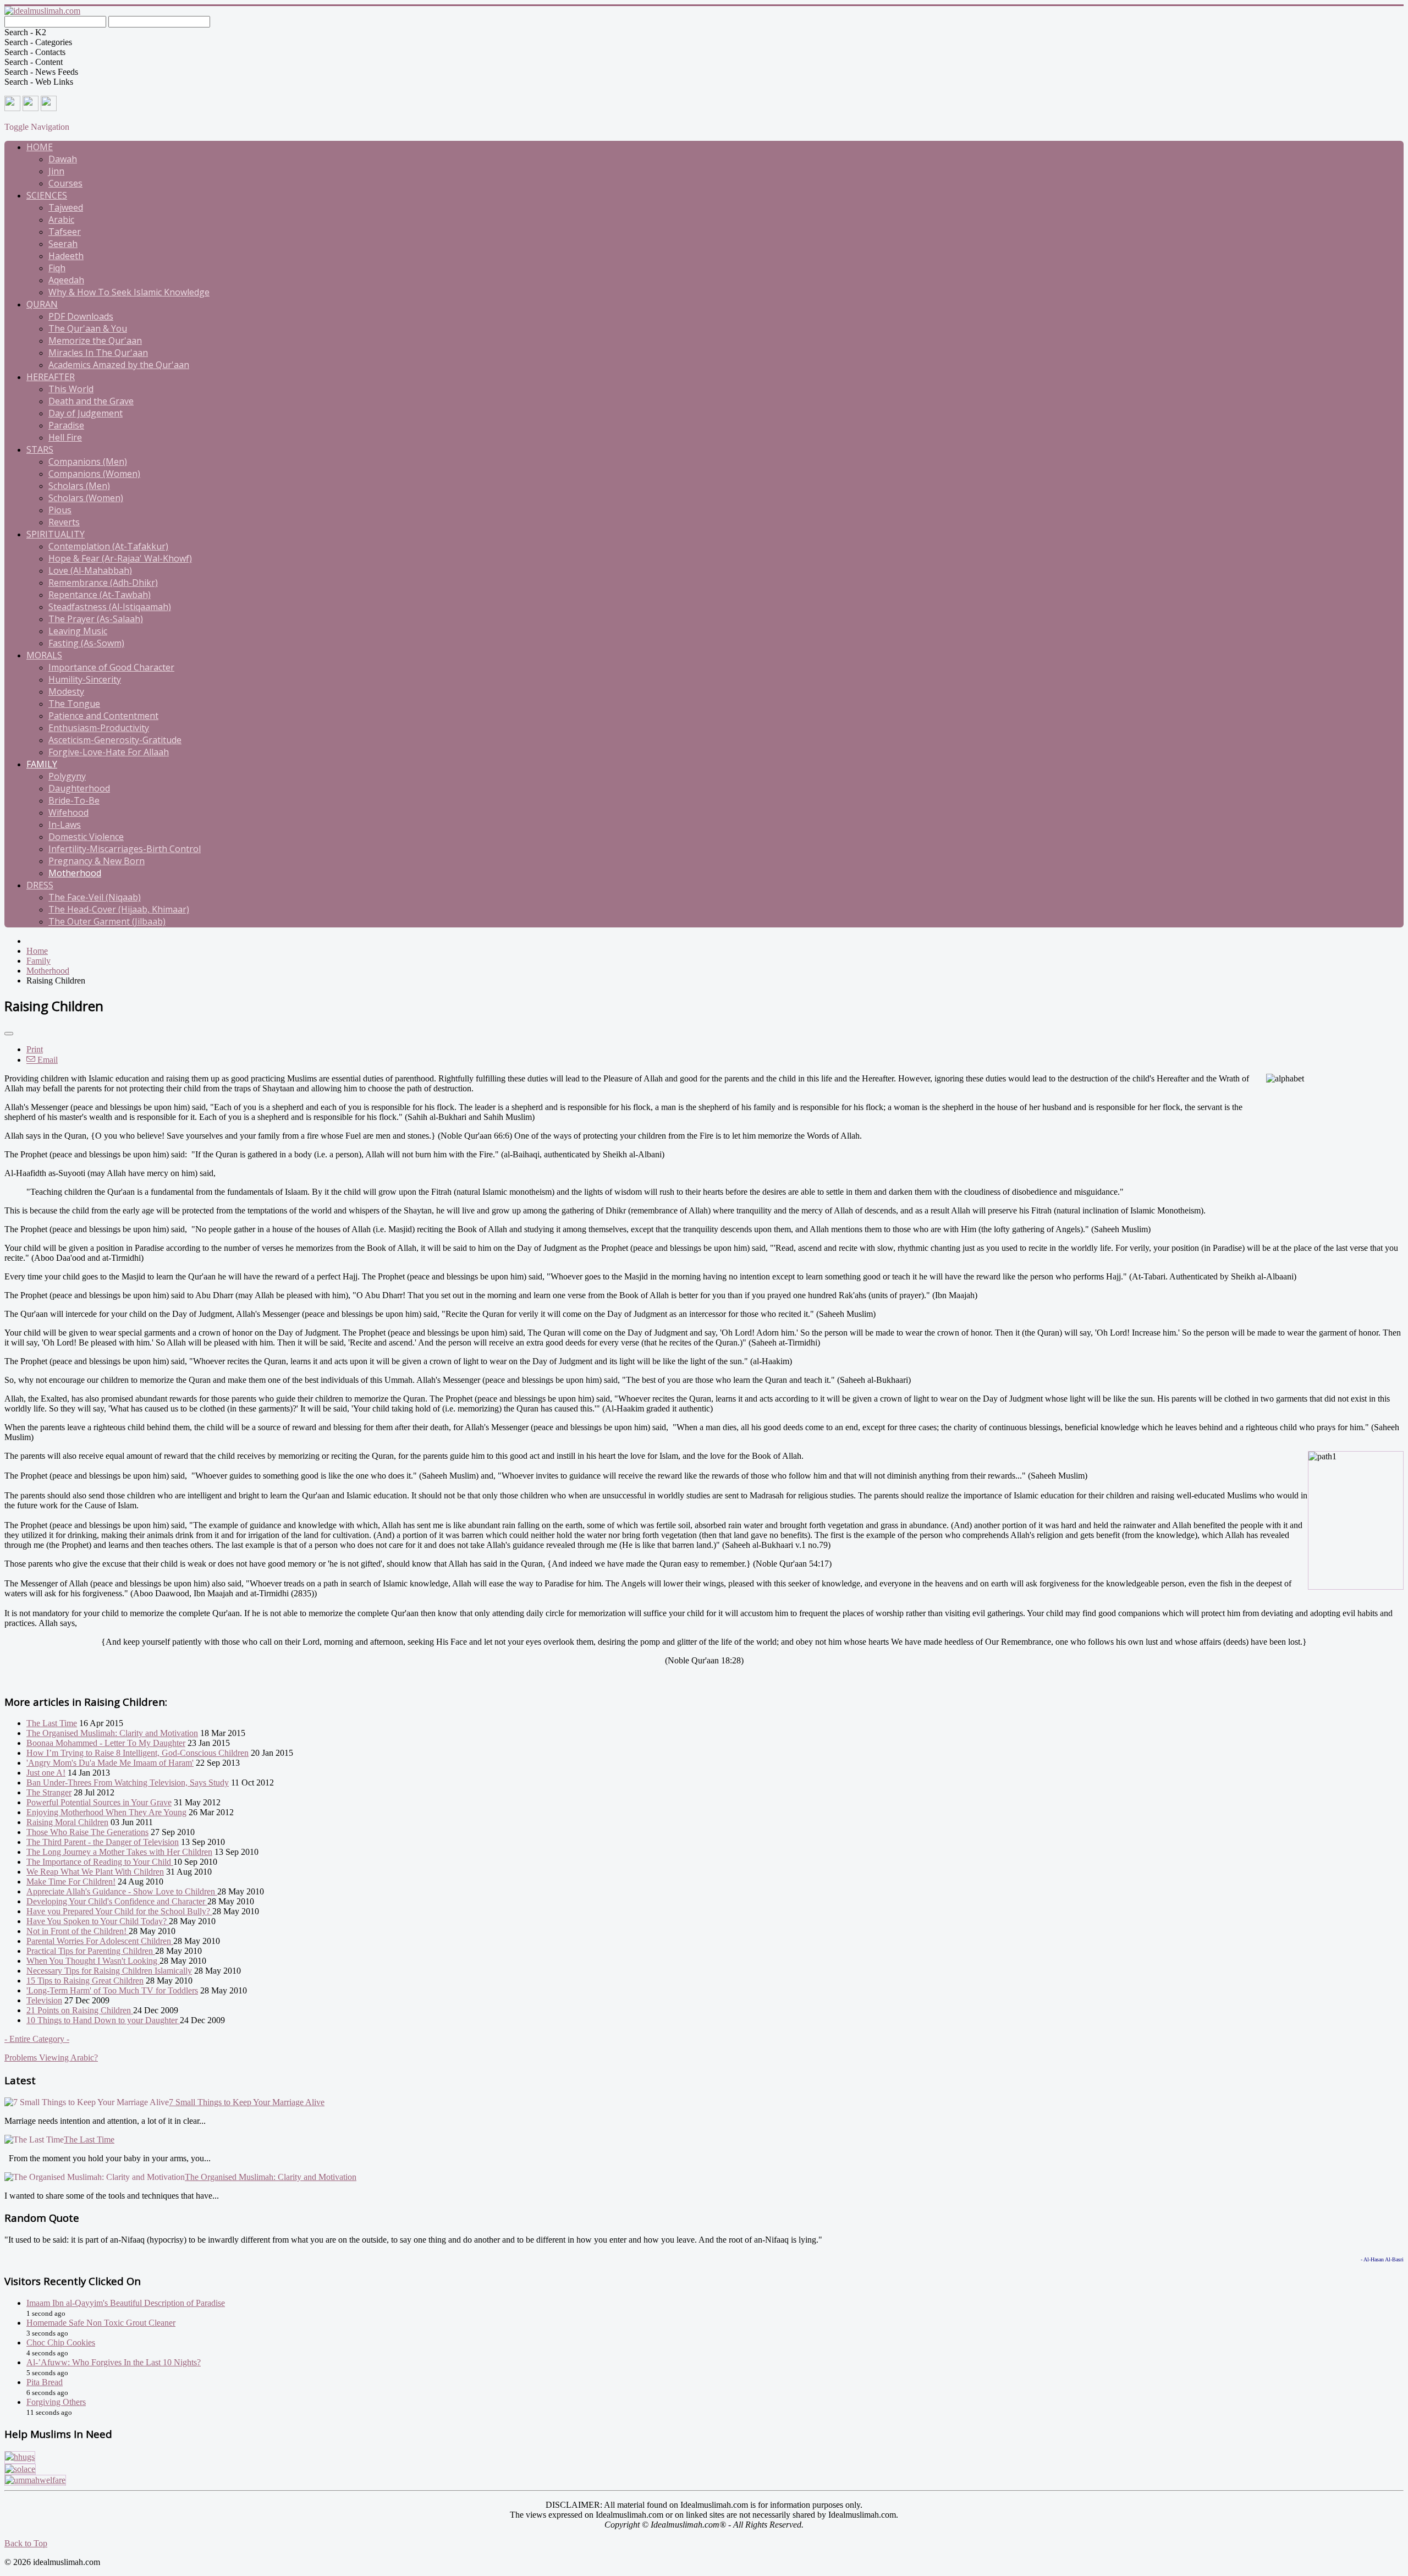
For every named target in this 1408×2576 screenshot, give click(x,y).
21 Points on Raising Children (80, 2010)
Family (42, 764)
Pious (60, 510)
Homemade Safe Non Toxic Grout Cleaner (101, 2323)
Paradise (66, 425)
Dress (40, 885)
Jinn (56, 171)
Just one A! (46, 1773)
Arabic (61, 219)
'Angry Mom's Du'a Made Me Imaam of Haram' (110, 1763)
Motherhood (75, 873)
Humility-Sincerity (85, 679)
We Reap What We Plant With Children (95, 1872)
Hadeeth (66, 256)
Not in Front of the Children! (78, 1931)
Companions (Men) (88, 462)
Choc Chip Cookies (61, 2342)
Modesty (66, 691)
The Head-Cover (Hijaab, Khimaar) (119, 909)
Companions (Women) (94, 474)
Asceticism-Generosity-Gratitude (115, 740)
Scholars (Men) (79, 486)
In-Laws (65, 825)
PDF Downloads (81, 316)
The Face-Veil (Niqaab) (95, 897)
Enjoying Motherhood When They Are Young (106, 1812)
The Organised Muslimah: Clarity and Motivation (112, 1733)
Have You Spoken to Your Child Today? (98, 1921)
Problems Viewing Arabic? (51, 2058)
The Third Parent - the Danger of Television (103, 1842)
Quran (42, 304)
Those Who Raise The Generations (87, 1832)
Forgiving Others (56, 2402)
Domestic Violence (86, 837)
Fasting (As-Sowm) (86, 643)
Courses (65, 183)
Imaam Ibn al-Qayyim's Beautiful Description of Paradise (126, 2303)
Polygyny (67, 776)
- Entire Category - (37, 2039)
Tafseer (65, 232)
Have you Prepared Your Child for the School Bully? (119, 1911)
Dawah (63, 159)
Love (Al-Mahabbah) (90, 570)
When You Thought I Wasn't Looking (93, 1961)
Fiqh (57, 268)
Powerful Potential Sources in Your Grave (99, 1802)
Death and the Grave (91, 401)
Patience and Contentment (103, 716)
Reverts (64, 522)
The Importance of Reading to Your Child (100, 1862)
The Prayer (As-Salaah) (96, 619)
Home (40, 147)
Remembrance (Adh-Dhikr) (103, 583)
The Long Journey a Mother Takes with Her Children (119, 1852)
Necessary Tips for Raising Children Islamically (109, 1971)
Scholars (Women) (86, 498)
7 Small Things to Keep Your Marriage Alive (247, 2102)
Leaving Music (78, 631)
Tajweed (66, 207)
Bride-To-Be (74, 800)
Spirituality (56, 534)
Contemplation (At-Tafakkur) (108, 546)
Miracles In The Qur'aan (98, 353)
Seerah (63, 244)
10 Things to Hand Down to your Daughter (103, 2020)
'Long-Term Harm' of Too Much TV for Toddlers (112, 1990)
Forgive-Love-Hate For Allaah (109, 752)
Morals (44, 655)
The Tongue (74, 704)
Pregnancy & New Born (97, 861)
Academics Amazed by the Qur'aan (119, 365)
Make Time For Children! (71, 1882)
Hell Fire (65, 437)
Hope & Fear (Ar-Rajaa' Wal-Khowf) (120, 558)
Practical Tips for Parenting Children (91, 1951)
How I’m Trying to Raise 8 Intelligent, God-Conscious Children (137, 1753)
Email (46, 1060)
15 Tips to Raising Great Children (85, 1981)
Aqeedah (66, 280)
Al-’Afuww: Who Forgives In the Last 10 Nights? (114, 2362)
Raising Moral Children (67, 1822)
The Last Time (52, 1723)
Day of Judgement (86, 413)
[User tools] (9, 1034)
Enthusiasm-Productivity (99, 728)
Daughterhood (79, 788)
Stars (40, 449)
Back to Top (26, 2543)
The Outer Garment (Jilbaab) (107, 921)
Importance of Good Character (111, 667)
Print (35, 1049)
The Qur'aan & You (88, 328)
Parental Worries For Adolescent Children (100, 1941)
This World (71, 389)
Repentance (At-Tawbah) (100, 595)
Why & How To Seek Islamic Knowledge (129, 292)
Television (44, 2000)
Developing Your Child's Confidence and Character (117, 1901)
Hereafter (51, 377)
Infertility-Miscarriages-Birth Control (125, 849)
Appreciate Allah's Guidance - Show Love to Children (122, 1891)
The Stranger (49, 1792)
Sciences (47, 195)
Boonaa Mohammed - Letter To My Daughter (106, 1743)
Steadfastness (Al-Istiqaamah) (110, 607)
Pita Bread (45, 2382)
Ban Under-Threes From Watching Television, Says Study (128, 1783)
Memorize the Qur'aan (95, 340)
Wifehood (68, 812)
